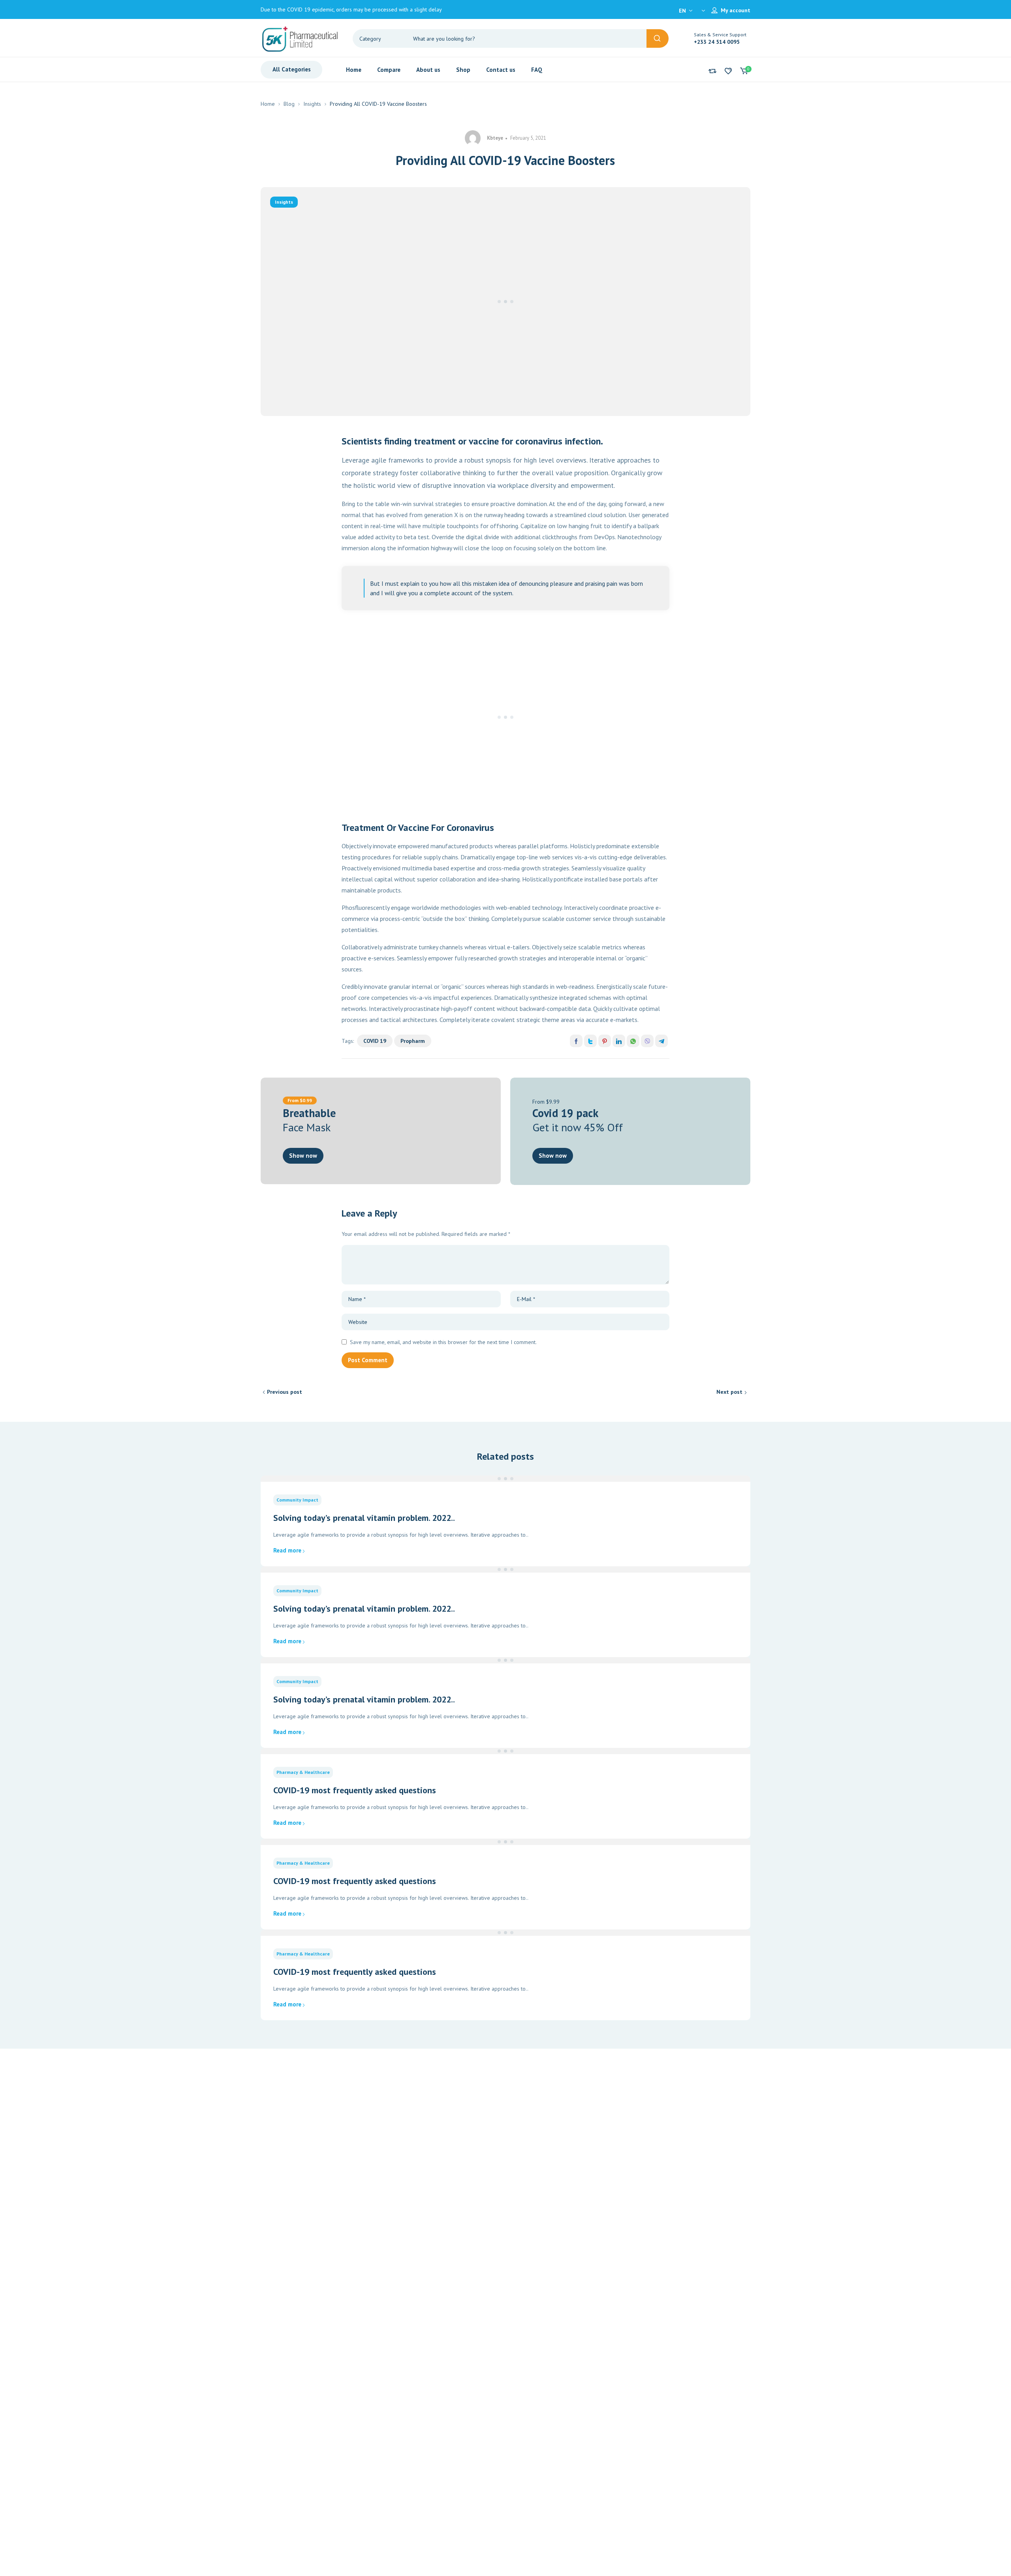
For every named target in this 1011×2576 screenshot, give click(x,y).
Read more (287, 1550)
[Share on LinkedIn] (619, 1041)
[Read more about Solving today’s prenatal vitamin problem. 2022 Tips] (505, 1479)
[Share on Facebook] (576, 1041)
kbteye (495, 138)
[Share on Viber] (647, 1041)
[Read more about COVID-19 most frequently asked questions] (505, 1751)
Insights (312, 104)
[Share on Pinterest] (605, 1041)
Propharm (413, 1041)
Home (268, 104)
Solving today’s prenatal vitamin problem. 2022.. (364, 1518)
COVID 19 (375, 1041)
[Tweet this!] (590, 1041)
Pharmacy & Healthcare (303, 1772)
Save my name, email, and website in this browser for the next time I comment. (443, 1342)
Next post (729, 1392)
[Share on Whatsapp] (633, 1041)
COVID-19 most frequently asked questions (355, 1790)
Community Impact (297, 1500)
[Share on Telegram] (661, 1041)
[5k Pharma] (300, 38)
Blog (289, 104)
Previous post (285, 1392)
